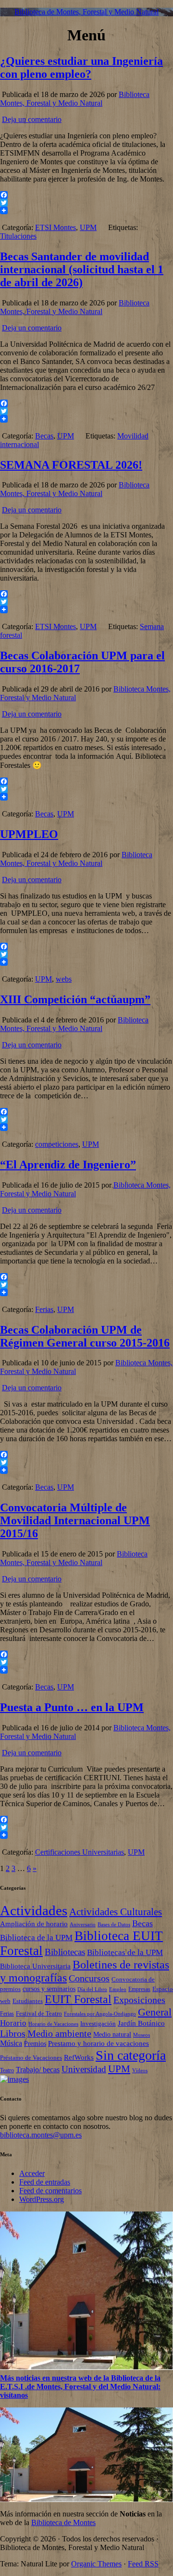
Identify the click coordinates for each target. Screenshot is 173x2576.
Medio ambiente (59, 2033)
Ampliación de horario (34, 1924)
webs (64, 979)
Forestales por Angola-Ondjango (100, 2014)
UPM (88, 227)
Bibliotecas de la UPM (125, 1952)
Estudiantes (28, 2001)
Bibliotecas (65, 1952)
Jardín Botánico (141, 2023)
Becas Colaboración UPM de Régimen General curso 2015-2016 (85, 1336)
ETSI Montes (56, 227)
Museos (142, 2035)
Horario (13, 2023)
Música (11, 2043)
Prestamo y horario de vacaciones (99, 2043)
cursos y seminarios (49, 1989)
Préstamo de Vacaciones (31, 2058)
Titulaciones (18, 236)
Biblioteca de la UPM (36, 1937)
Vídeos (140, 2070)
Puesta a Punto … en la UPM (72, 1707)
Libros (13, 2033)
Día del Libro (92, 1989)
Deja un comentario (32, 119)
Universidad (84, 2069)
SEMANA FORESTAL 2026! (71, 465)
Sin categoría (131, 2055)
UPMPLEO (29, 834)
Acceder (32, 2173)
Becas (44, 436)
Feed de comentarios (50, 2191)
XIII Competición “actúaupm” (75, 999)
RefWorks (79, 2057)
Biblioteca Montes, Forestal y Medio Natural (75, 99)
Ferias (44, 1309)
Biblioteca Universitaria (35, 1966)
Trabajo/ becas (38, 2070)
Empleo (118, 1989)
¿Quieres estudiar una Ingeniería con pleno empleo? (81, 67)
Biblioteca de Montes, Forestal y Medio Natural (86, 12)
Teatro (7, 2070)
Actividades (34, 1910)
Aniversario (83, 1925)
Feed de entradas (45, 2182)
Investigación (98, 2023)
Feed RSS (143, 2564)
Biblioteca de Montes (63, 2522)
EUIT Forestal (78, 1999)
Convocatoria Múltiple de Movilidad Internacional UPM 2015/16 (75, 1520)
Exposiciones (139, 2000)
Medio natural (112, 2035)
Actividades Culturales (116, 1912)
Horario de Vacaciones (53, 2024)
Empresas (139, 1989)
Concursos (89, 1978)
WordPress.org (42, 2199)
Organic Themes (96, 2564)
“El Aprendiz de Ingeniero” (68, 1165)
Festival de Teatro (39, 2013)
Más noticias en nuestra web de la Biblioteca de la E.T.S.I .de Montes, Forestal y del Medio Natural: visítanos (80, 2387)
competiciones (57, 1144)
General (155, 2012)
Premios (35, 2044)
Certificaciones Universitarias (80, 1852)
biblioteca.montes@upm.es (41, 2135)
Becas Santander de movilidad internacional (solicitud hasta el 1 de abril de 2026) (82, 269)
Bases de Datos (114, 1925)
